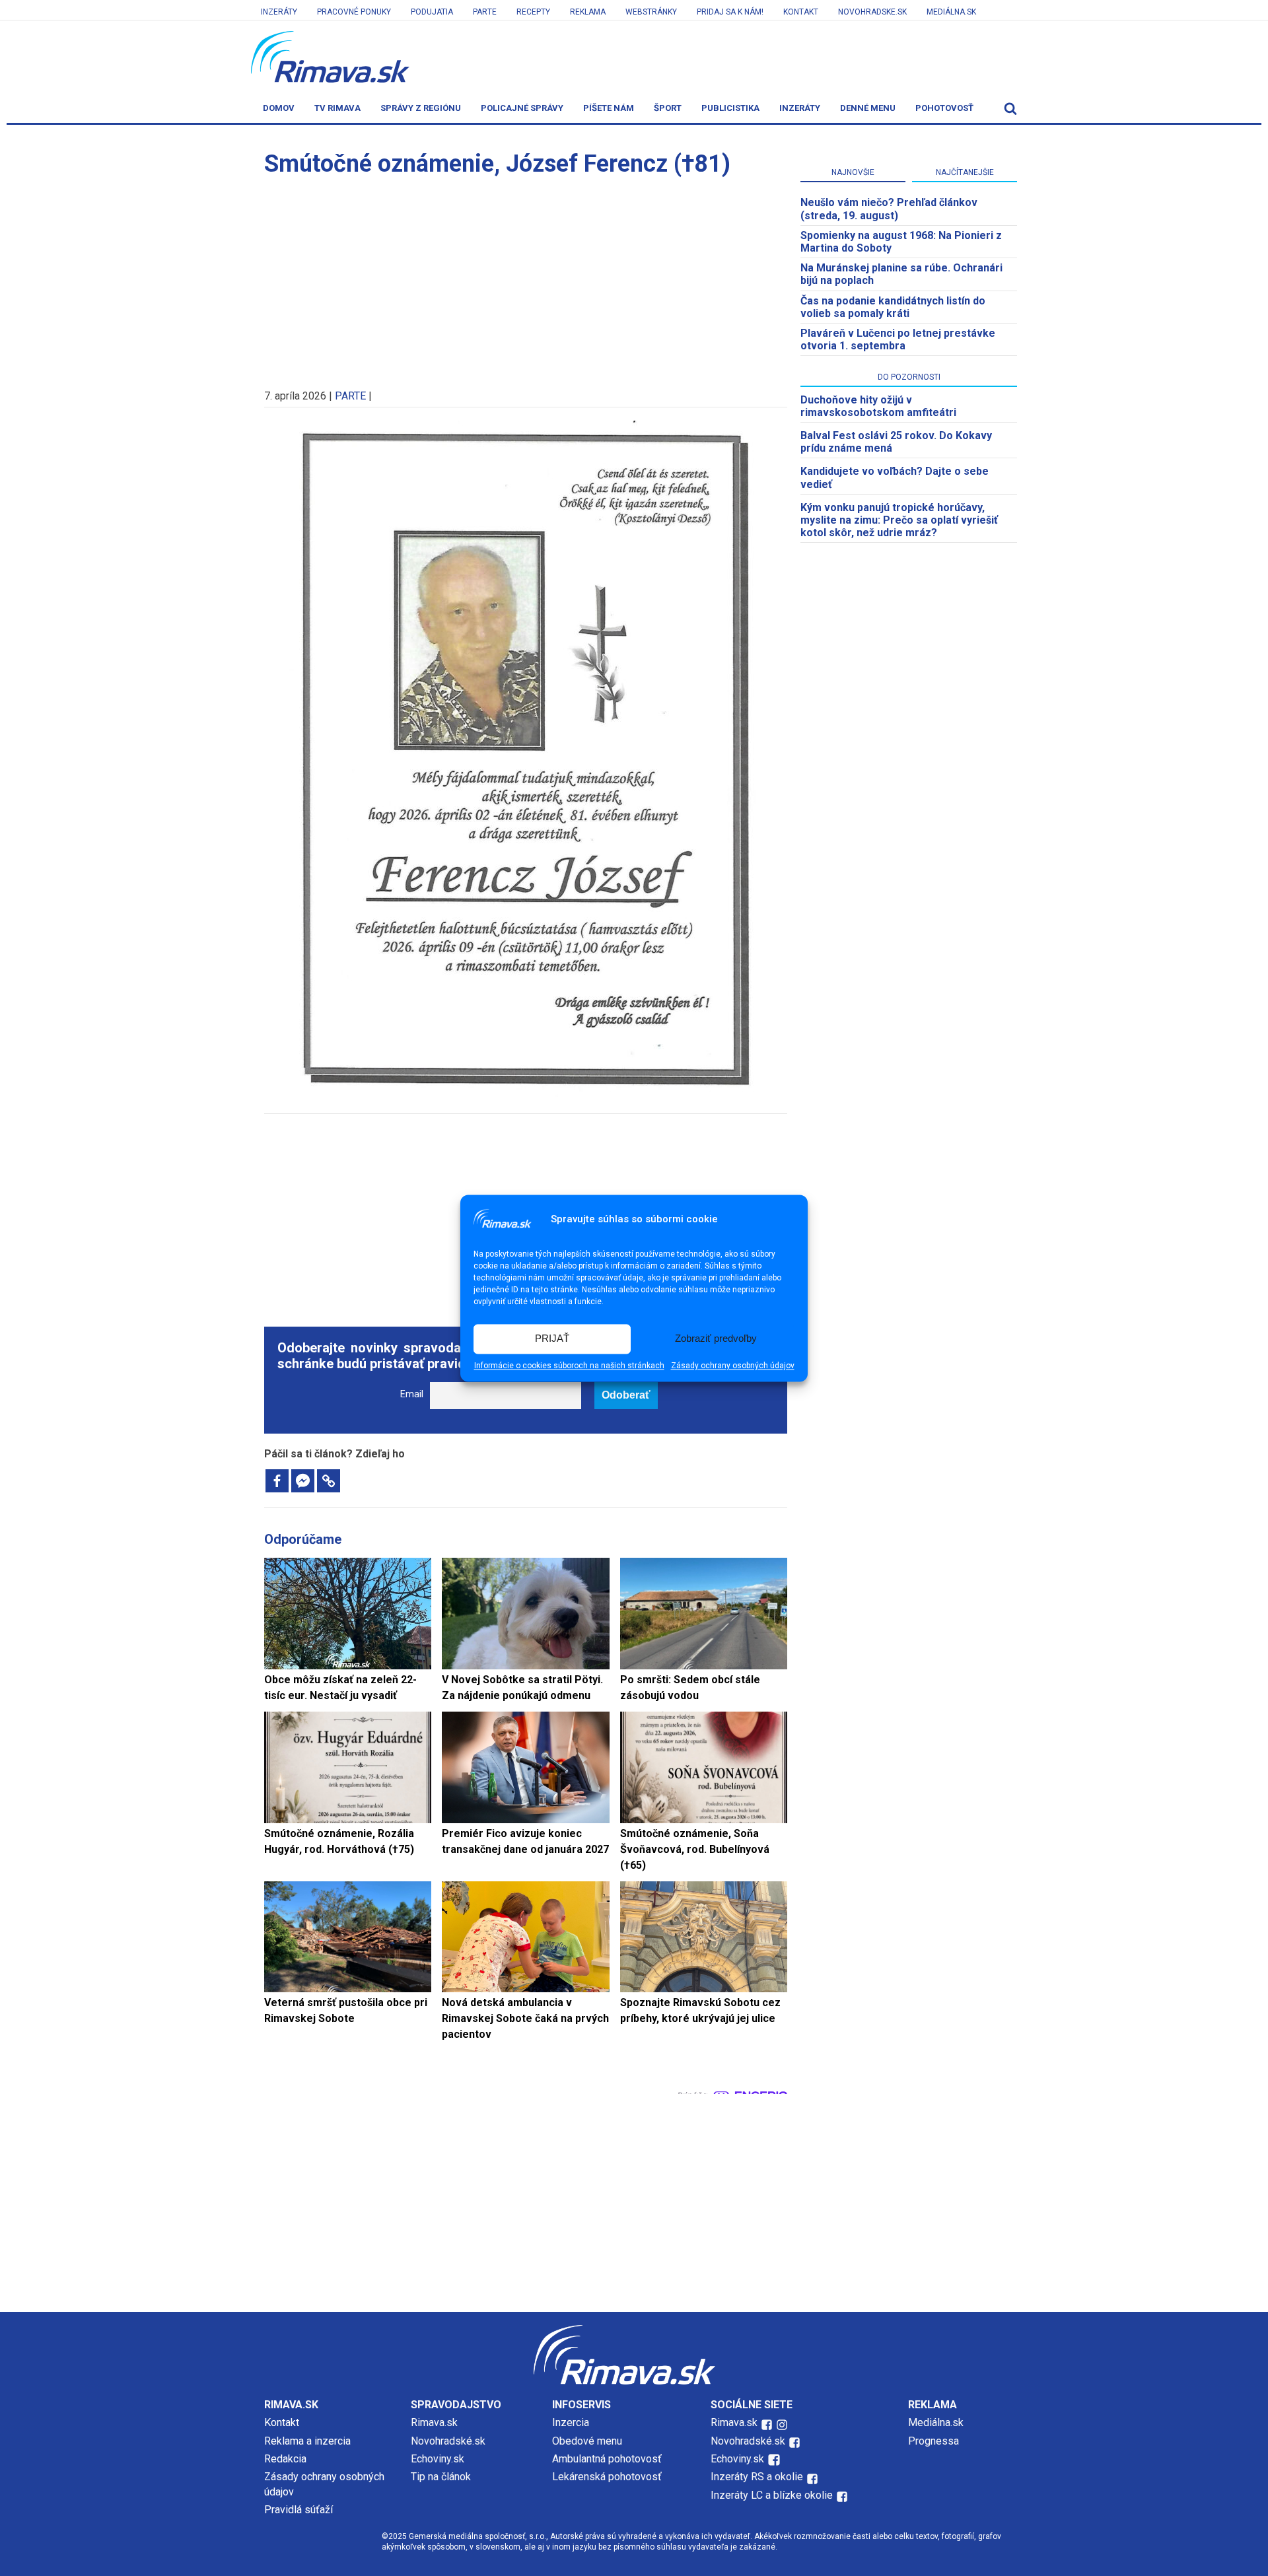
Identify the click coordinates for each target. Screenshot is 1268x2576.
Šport (668, 108)
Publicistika (730, 108)
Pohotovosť (944, 108)
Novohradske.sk (872, 12)
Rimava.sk (434, 2422)
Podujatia (432, 12)
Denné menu (868, 108)
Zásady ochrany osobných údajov (733, 1366)
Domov (279, 108)
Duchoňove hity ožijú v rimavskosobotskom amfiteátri (878, 406)
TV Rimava (337, 108)
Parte (485, 12)
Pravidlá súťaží (299, 2510)
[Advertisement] (526, 277)
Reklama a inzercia (307, 2441)
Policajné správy (522, 108)
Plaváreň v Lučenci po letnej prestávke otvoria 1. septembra (898, 339)
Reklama (588, 12)
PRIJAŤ (552, 1339)
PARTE (350, 396)
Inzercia (571, 2422)
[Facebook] (277, 1481)
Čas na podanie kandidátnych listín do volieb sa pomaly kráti (893, 307)
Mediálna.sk (951, 12)
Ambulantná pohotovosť (608, 2459)
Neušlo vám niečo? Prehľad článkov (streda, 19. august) (889, 209)
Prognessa (933, 2441)
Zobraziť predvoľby (716, 1339)
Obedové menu (587, 2441)
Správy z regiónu (421, 108)
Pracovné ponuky (354, 12)
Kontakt (801, 12)
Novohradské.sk (448, 2441)
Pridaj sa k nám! (730, 12)
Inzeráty (279, 12)
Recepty (533, 12)
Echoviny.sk (438, 2459)
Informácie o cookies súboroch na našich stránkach (569, 1366)
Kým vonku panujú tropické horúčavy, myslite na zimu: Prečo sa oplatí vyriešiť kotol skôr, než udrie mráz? (899, 520)
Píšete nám (609, 108)
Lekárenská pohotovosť (608, 2477)
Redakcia (285, 2459)
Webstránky (651, 12)
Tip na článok (441, 2477)
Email (412, 1394)
